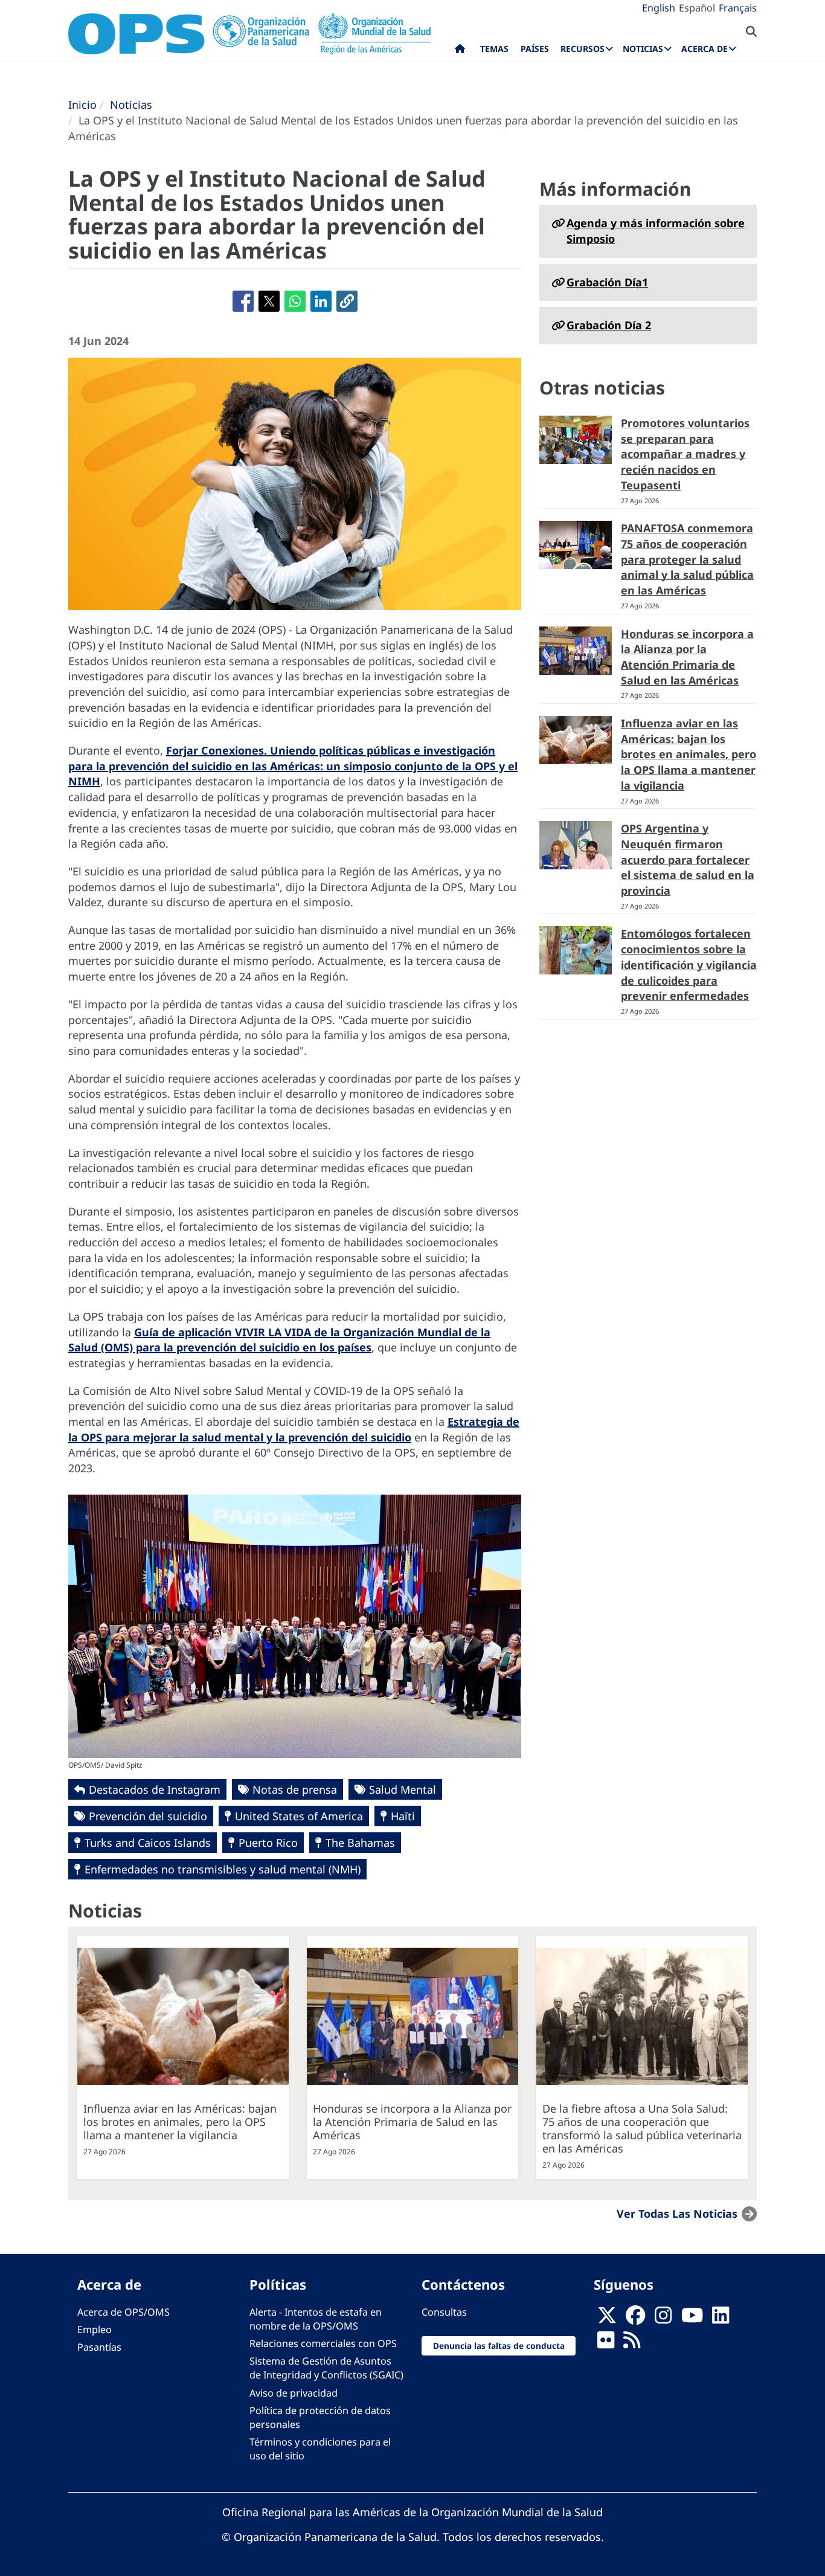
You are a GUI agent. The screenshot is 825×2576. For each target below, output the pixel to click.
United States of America (299, 1816)
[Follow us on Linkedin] (721, 2319)
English (659, 8)
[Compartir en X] (269, 301)
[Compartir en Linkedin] (321, 301)
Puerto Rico (268, 1843)
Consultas (444, 2312)
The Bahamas (360, 1843)
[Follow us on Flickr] (606, 2343)
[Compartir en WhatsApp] (295, 301)
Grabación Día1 (607, 282)
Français (738, 8)
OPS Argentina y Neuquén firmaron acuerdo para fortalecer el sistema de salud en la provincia (688, 859)
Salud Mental (403, 1789)
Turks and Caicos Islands (148, 1843)
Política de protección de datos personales (320, 2417)
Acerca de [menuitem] (705, 49)
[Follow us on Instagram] (663, 2319)
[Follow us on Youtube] (692, 2319)
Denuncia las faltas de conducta (499, 2346)
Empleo (95, 2330)
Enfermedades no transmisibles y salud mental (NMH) (223, 1869)
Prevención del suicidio (148, 1816)
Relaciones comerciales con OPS (323, 2343)
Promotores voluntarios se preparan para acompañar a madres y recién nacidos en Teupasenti (685, 454)
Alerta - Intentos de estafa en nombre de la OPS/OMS (316, 2319)
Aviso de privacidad (294, 2393)
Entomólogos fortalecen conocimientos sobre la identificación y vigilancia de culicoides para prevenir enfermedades (689, 964)
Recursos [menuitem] (583, 49)
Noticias (131, 105)
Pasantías (99, 2347)
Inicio (82, 105)
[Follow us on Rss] (632, 2343)
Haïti (403, 1816)
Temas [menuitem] (494, 49)
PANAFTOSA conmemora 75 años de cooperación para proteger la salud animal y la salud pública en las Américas (687, 559)
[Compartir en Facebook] (243, 301)
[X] (607, 2319)
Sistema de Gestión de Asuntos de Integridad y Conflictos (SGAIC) (326, 2368)
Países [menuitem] (535, 49)
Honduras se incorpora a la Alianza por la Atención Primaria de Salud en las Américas (687, 657)
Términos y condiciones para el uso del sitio (320, 2449)
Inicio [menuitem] (460, 51)
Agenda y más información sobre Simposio (656, 231)
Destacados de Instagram (155, 1789)
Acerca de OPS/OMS (124, 2312)
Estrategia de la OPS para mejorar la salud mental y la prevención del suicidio (294, 1429)
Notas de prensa (295, 1789)
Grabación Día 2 (609, 325)
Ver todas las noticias (677, 2214)
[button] (347, 301)
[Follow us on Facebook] (635, 2319)
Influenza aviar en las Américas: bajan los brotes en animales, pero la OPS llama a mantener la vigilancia (689, 754)
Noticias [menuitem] (643, 49)
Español (697, 8)
